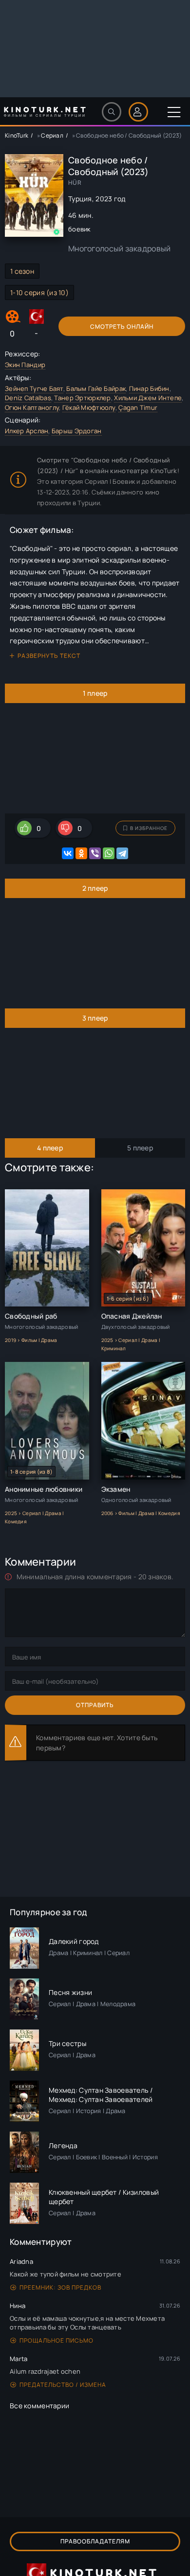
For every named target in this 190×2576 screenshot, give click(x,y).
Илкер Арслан (27, 431)
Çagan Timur (138, 407)
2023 (104, 199)
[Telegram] (122, 853)
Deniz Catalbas (28, 398)
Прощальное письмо (57, 2340)
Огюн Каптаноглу (32, 407)
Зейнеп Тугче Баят (34, 388)
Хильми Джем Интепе (148, 398)
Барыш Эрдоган (77, 431)
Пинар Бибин (149, 388)
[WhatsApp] (109, 853)
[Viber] (95, 853)
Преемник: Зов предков (60, 2287)
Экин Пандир (25, 365)
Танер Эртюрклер (82, 398)
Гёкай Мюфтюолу (89, 407)
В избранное (149, 828)
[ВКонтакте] (68, 853)
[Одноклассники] (81, 853)
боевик (79, 229)
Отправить (95, 1705)
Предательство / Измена (63, 2385)
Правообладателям (95, 2541)
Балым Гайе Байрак (96, 388)
